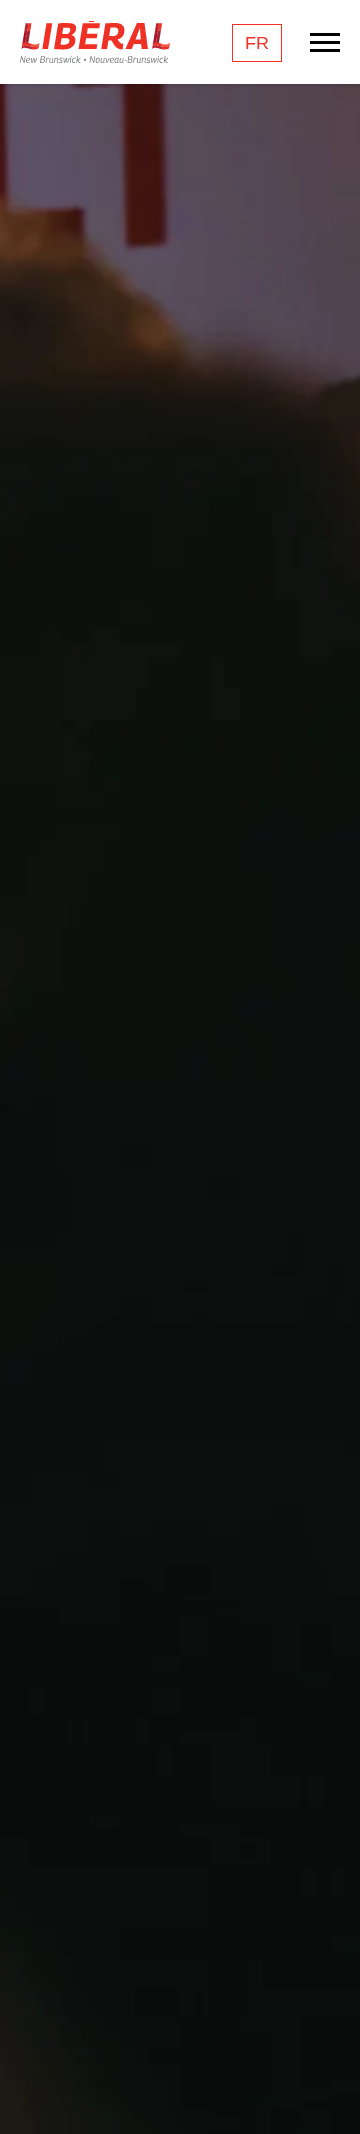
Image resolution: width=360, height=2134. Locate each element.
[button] (325, 2089)
